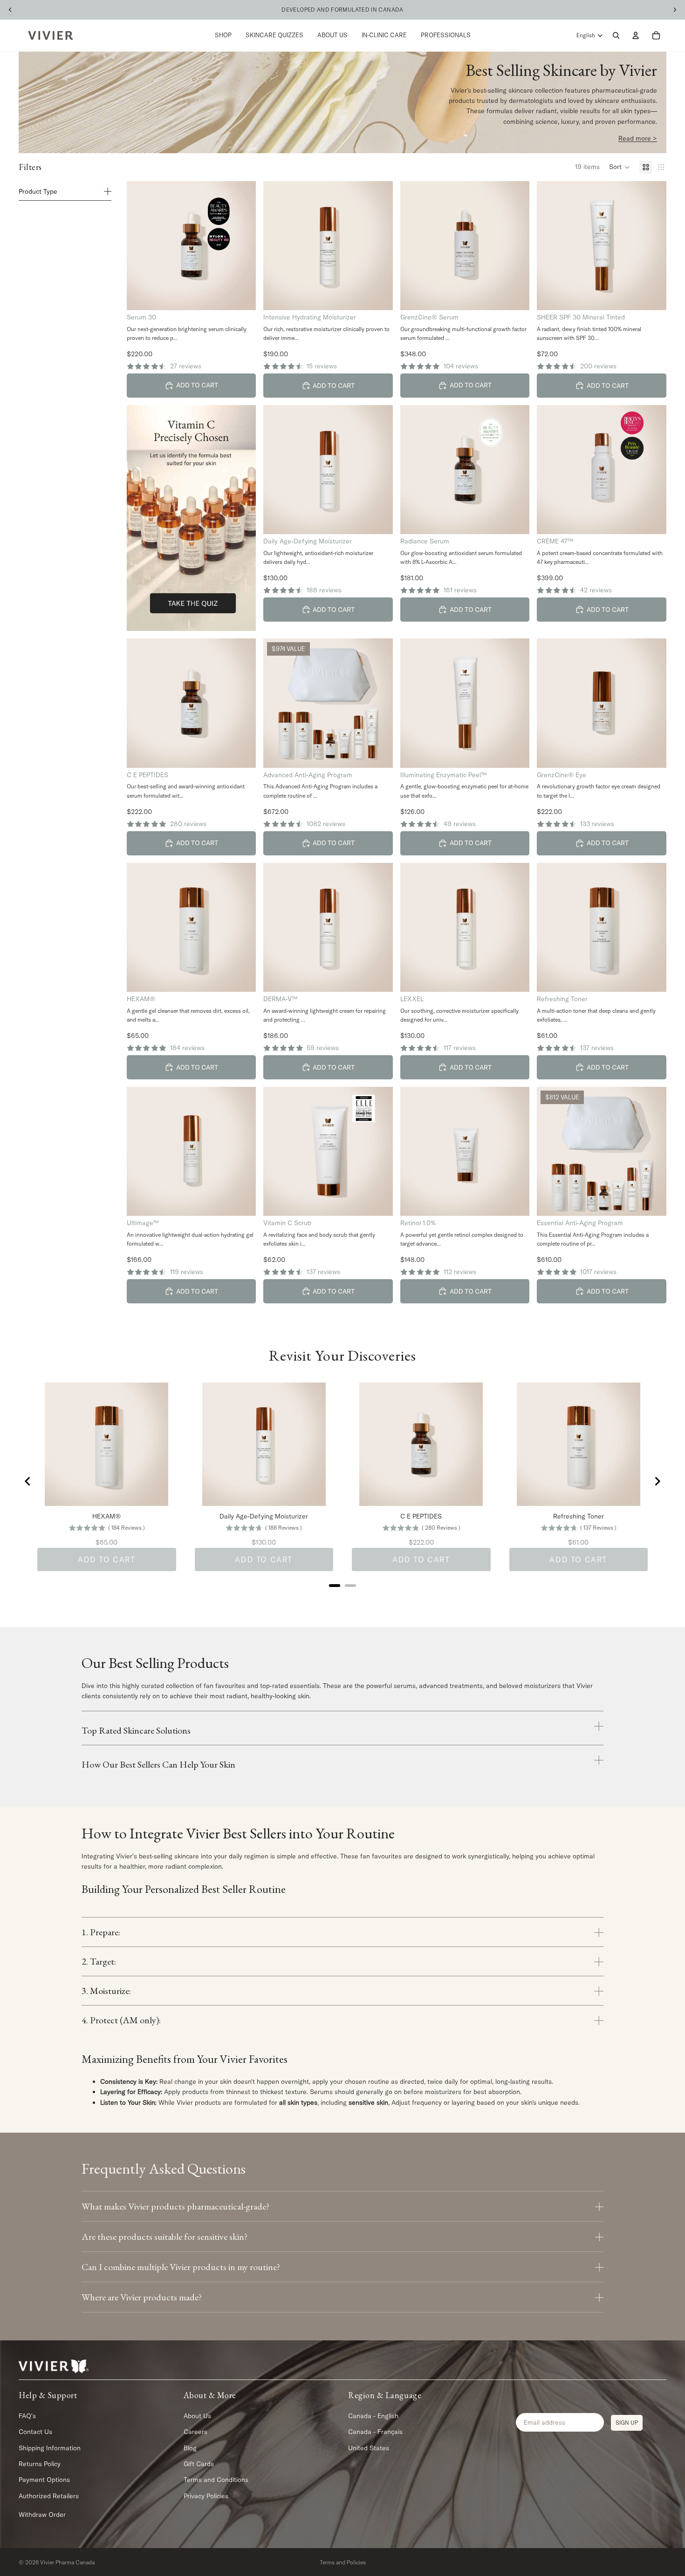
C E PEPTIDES (421, 1516)
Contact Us (35, 2432)
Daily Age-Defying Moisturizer (264, 1516)
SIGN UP (627, 2423)
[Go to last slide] (28, 1481)
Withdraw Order (42, 2515)
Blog (190, 2448)
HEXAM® (106, 1516)
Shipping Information (50, 2448)
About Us (197, 2416)
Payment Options (44, 2480)
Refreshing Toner (579, 1516)
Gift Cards (199, 2464)
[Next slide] (657, 1481)
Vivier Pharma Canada (67, 2562)
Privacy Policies (206, 2496)
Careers (195, 2432)
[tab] (335, 1586)
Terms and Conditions (216, 2480)
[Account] (636, 35)
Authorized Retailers (49, 2496)
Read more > (638, 138)
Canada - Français (375, 2432)
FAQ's (27, 2416)
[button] (620, 167)
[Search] (616, 35)
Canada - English (373, 2416)
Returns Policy (40, 2464)
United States (369, 2448)
